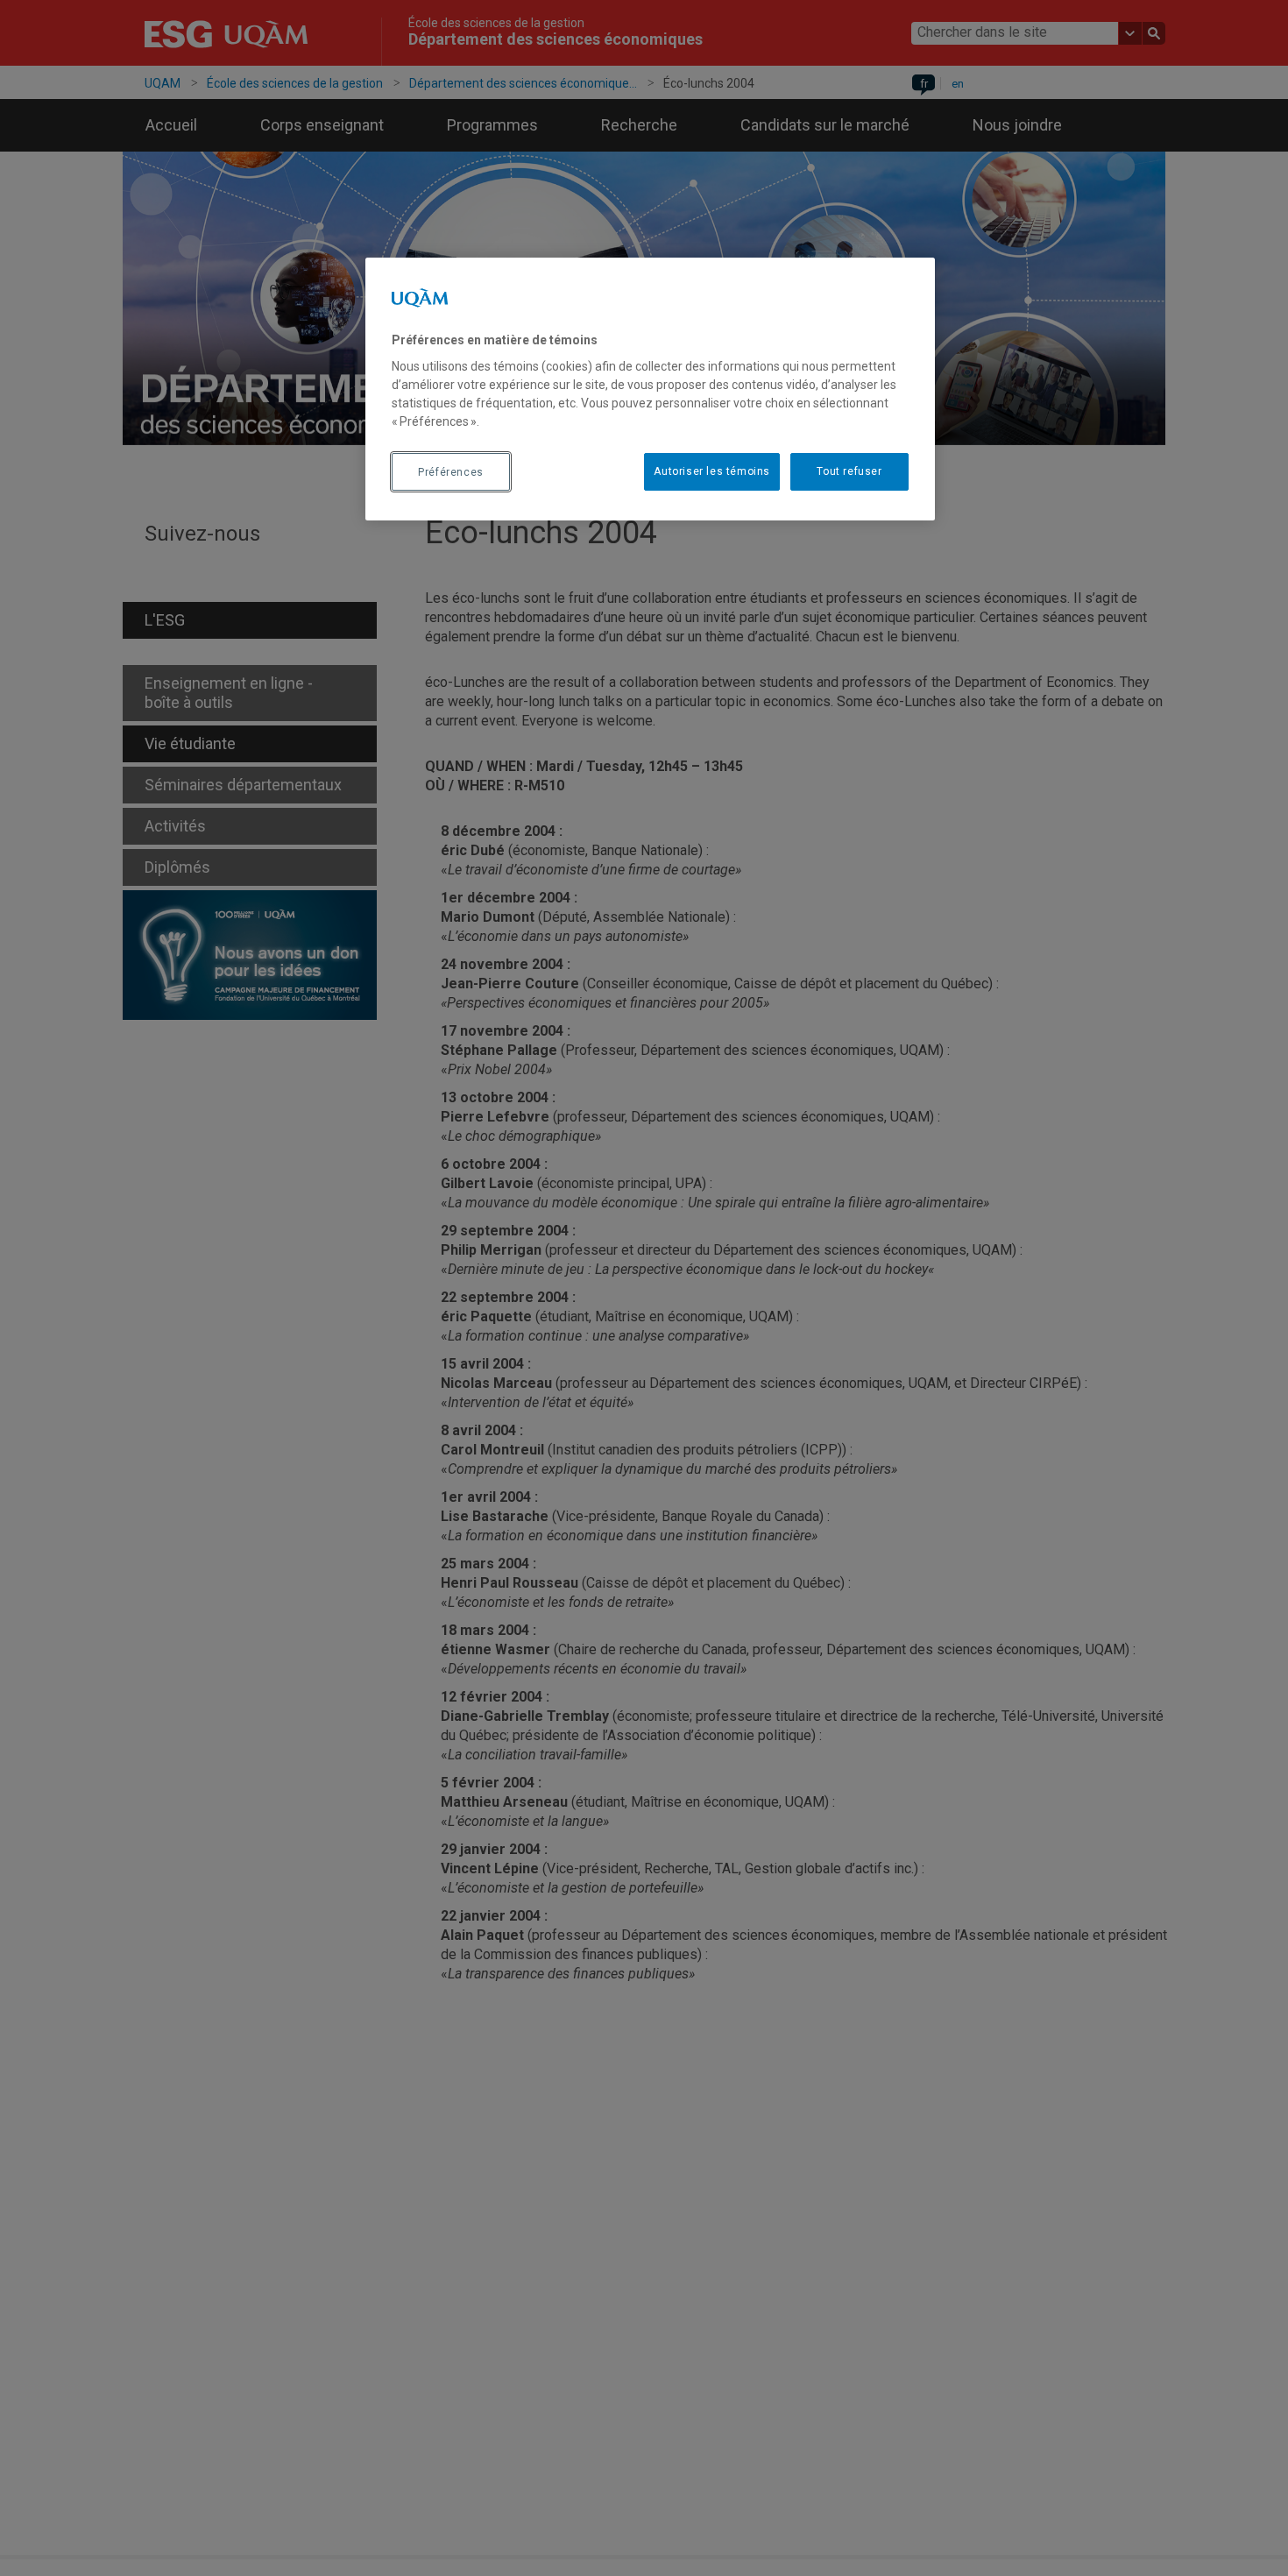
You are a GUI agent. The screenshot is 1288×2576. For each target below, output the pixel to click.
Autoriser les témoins (712, 472)
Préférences (451, 472)
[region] (650, 389)
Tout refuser (849, 472)
